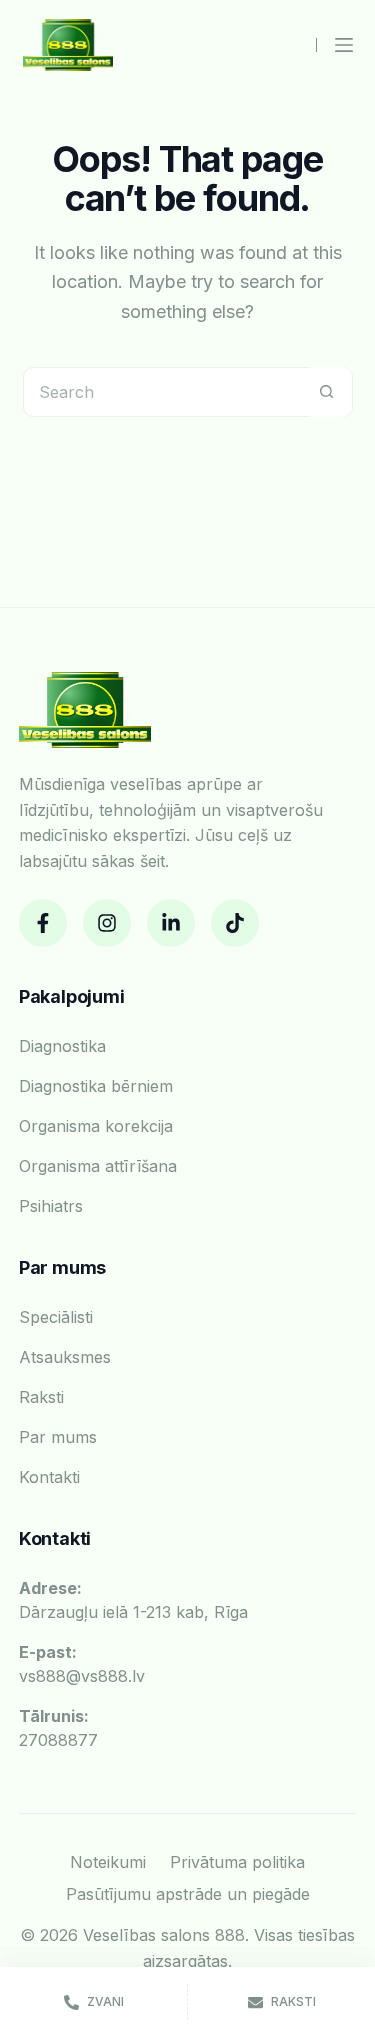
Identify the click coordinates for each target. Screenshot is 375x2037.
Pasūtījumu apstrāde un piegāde (188, 1894)
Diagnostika (62, 1046)
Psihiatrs (51, 1206)
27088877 (58, 1728)
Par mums (58, 1437)
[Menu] (344, 45)
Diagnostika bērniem (96, 1086)
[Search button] (327, 392)
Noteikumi (108, 1862)
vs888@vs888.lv (82, 1664)
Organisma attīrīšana (98, 1166)
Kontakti (49, 1477)
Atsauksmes (65, 1357)
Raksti (41, 1397)
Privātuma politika (237, 1862)
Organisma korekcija (96, 1126)
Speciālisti (56, 1317)
